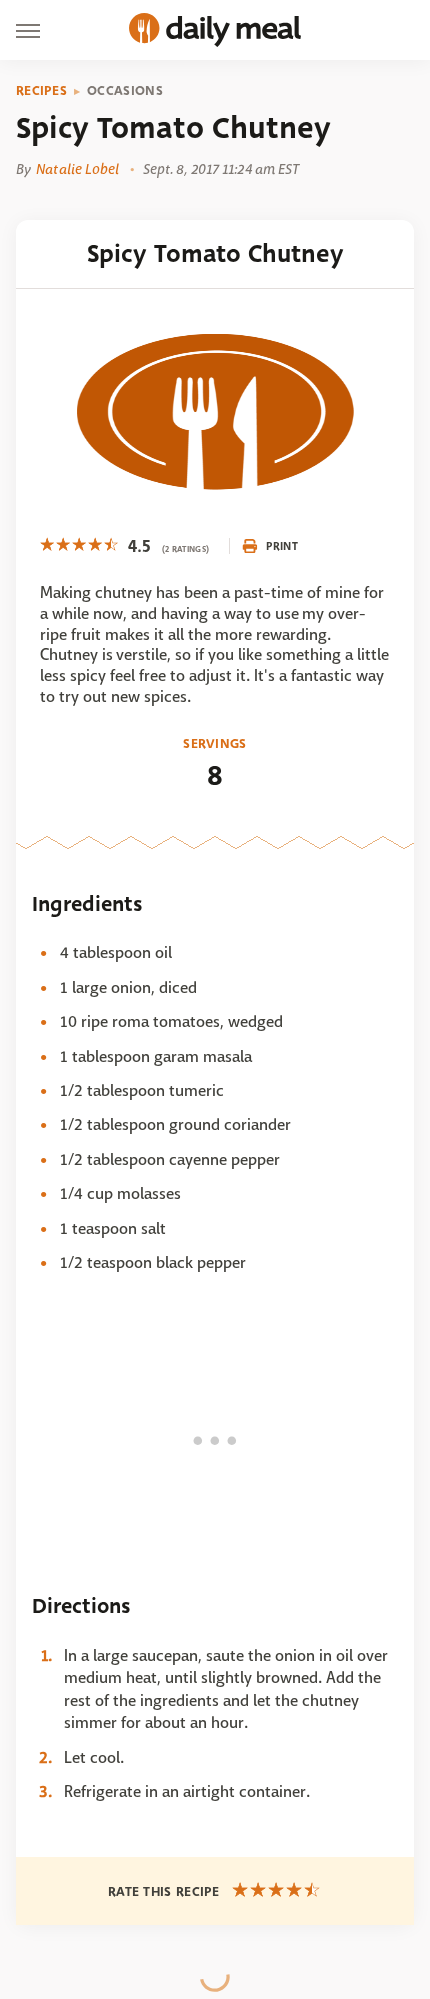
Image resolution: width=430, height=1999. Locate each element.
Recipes (41, 91)
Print (282, 546)
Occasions (125, 91)
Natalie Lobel (77, 169)
